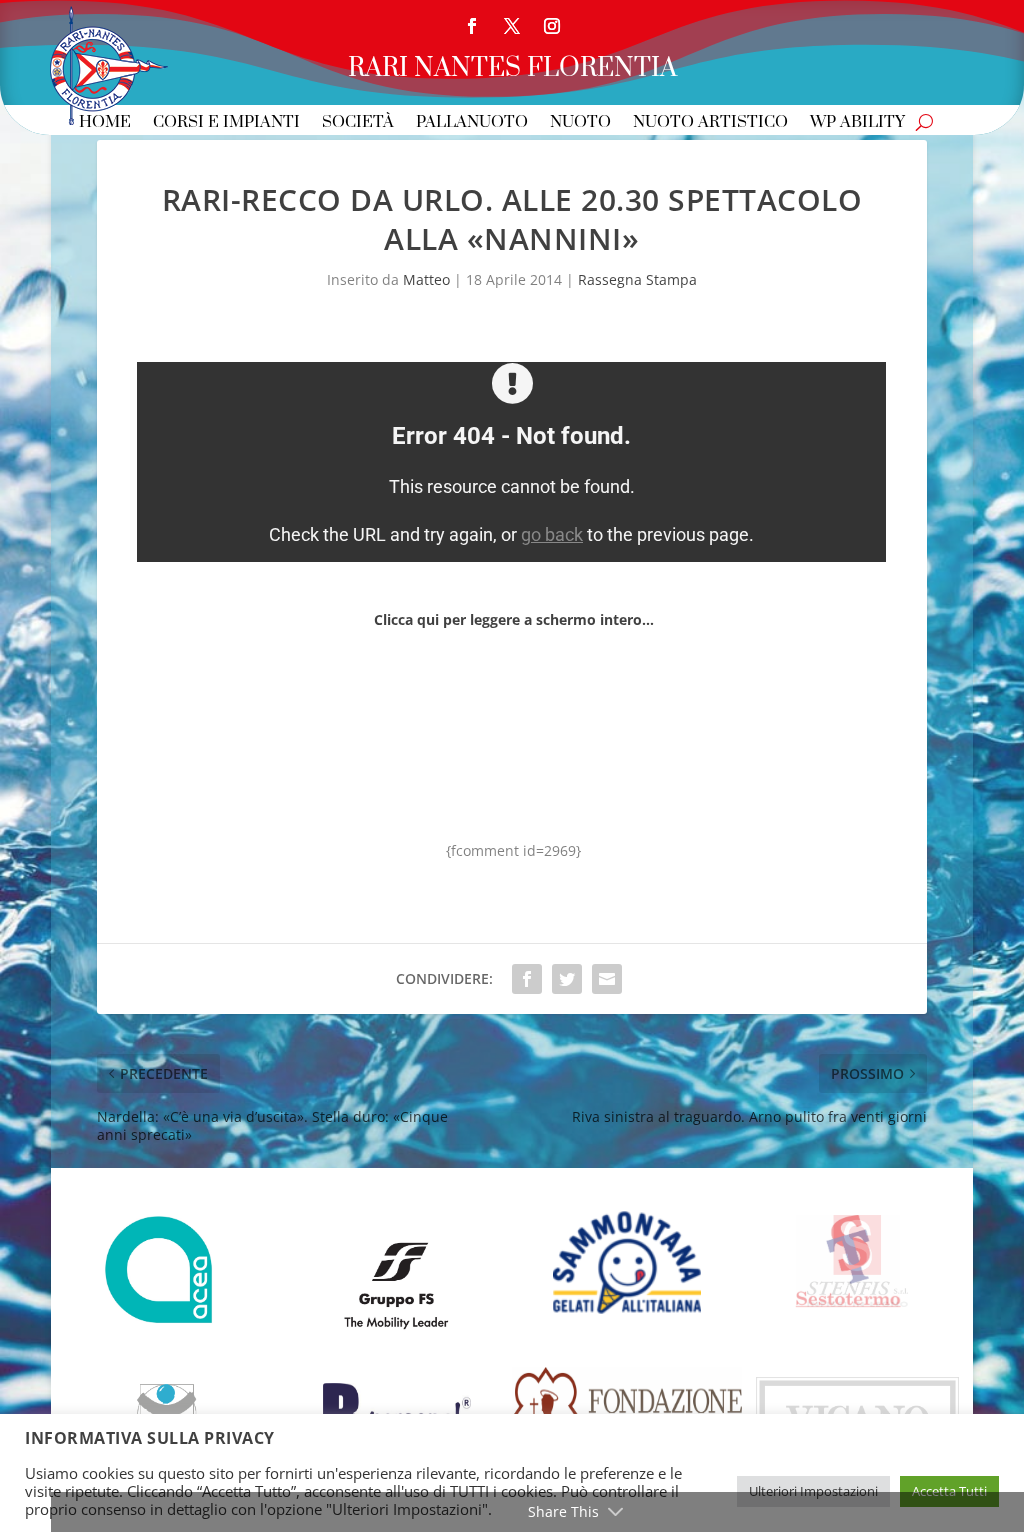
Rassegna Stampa (637, 279)
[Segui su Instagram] (552, 26)
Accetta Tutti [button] (949, 1491)
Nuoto (580, 123)
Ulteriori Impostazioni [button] (813, 1491)
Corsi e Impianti (226, 123)
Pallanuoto (472, 123)
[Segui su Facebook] (472, 26)
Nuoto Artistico (710, 123)
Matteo (426, 279)
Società (358, 123)
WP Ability (857, 123)
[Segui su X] (512, 26)
